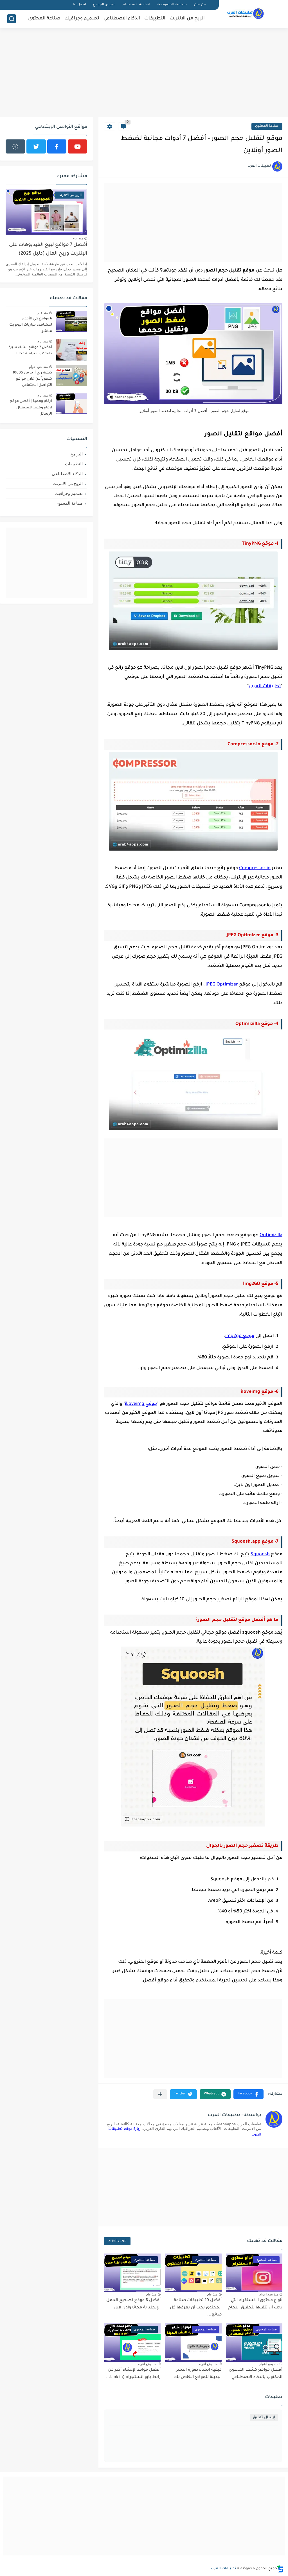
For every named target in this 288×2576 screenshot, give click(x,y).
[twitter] (36, 146)
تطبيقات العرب (265, 686)
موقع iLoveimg (141, 1404)
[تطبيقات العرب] (246, 14)
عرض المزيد (117, 2241)
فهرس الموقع (104, 5)
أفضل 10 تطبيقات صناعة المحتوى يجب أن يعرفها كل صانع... (196, 2308)
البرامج (76, 454)
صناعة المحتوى (44, 19)
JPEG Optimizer (222, 985)
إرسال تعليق (264, 2418)
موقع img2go (240, 1336)
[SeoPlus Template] (280, 2569)
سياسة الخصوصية (172, 5)
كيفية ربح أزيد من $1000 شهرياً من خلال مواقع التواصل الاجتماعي (32, 379)
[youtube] (77, 146)
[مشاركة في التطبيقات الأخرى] (160, 2094)
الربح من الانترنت (187, 19)
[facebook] (57, 146)
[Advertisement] (144, 73)
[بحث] (12, 19)
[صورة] (72, 321)
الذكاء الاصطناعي (122, 19)
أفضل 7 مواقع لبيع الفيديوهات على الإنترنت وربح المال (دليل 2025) (48, 249)
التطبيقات (155, 19)
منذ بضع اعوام (269, 2294)
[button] (248, 2094)
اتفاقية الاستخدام (136, 5)
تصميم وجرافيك (82, 19)
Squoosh (260, 1554)
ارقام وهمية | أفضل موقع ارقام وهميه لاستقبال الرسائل (31, 408)
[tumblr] (15, 146)
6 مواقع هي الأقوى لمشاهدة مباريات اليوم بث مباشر (31, 325)
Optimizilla (271, 1235)
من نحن (200, 5)
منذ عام (212, 2294)
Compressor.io (255, 868)
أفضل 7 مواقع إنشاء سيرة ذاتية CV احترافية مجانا (30, 351)
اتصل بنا (79, 5)
